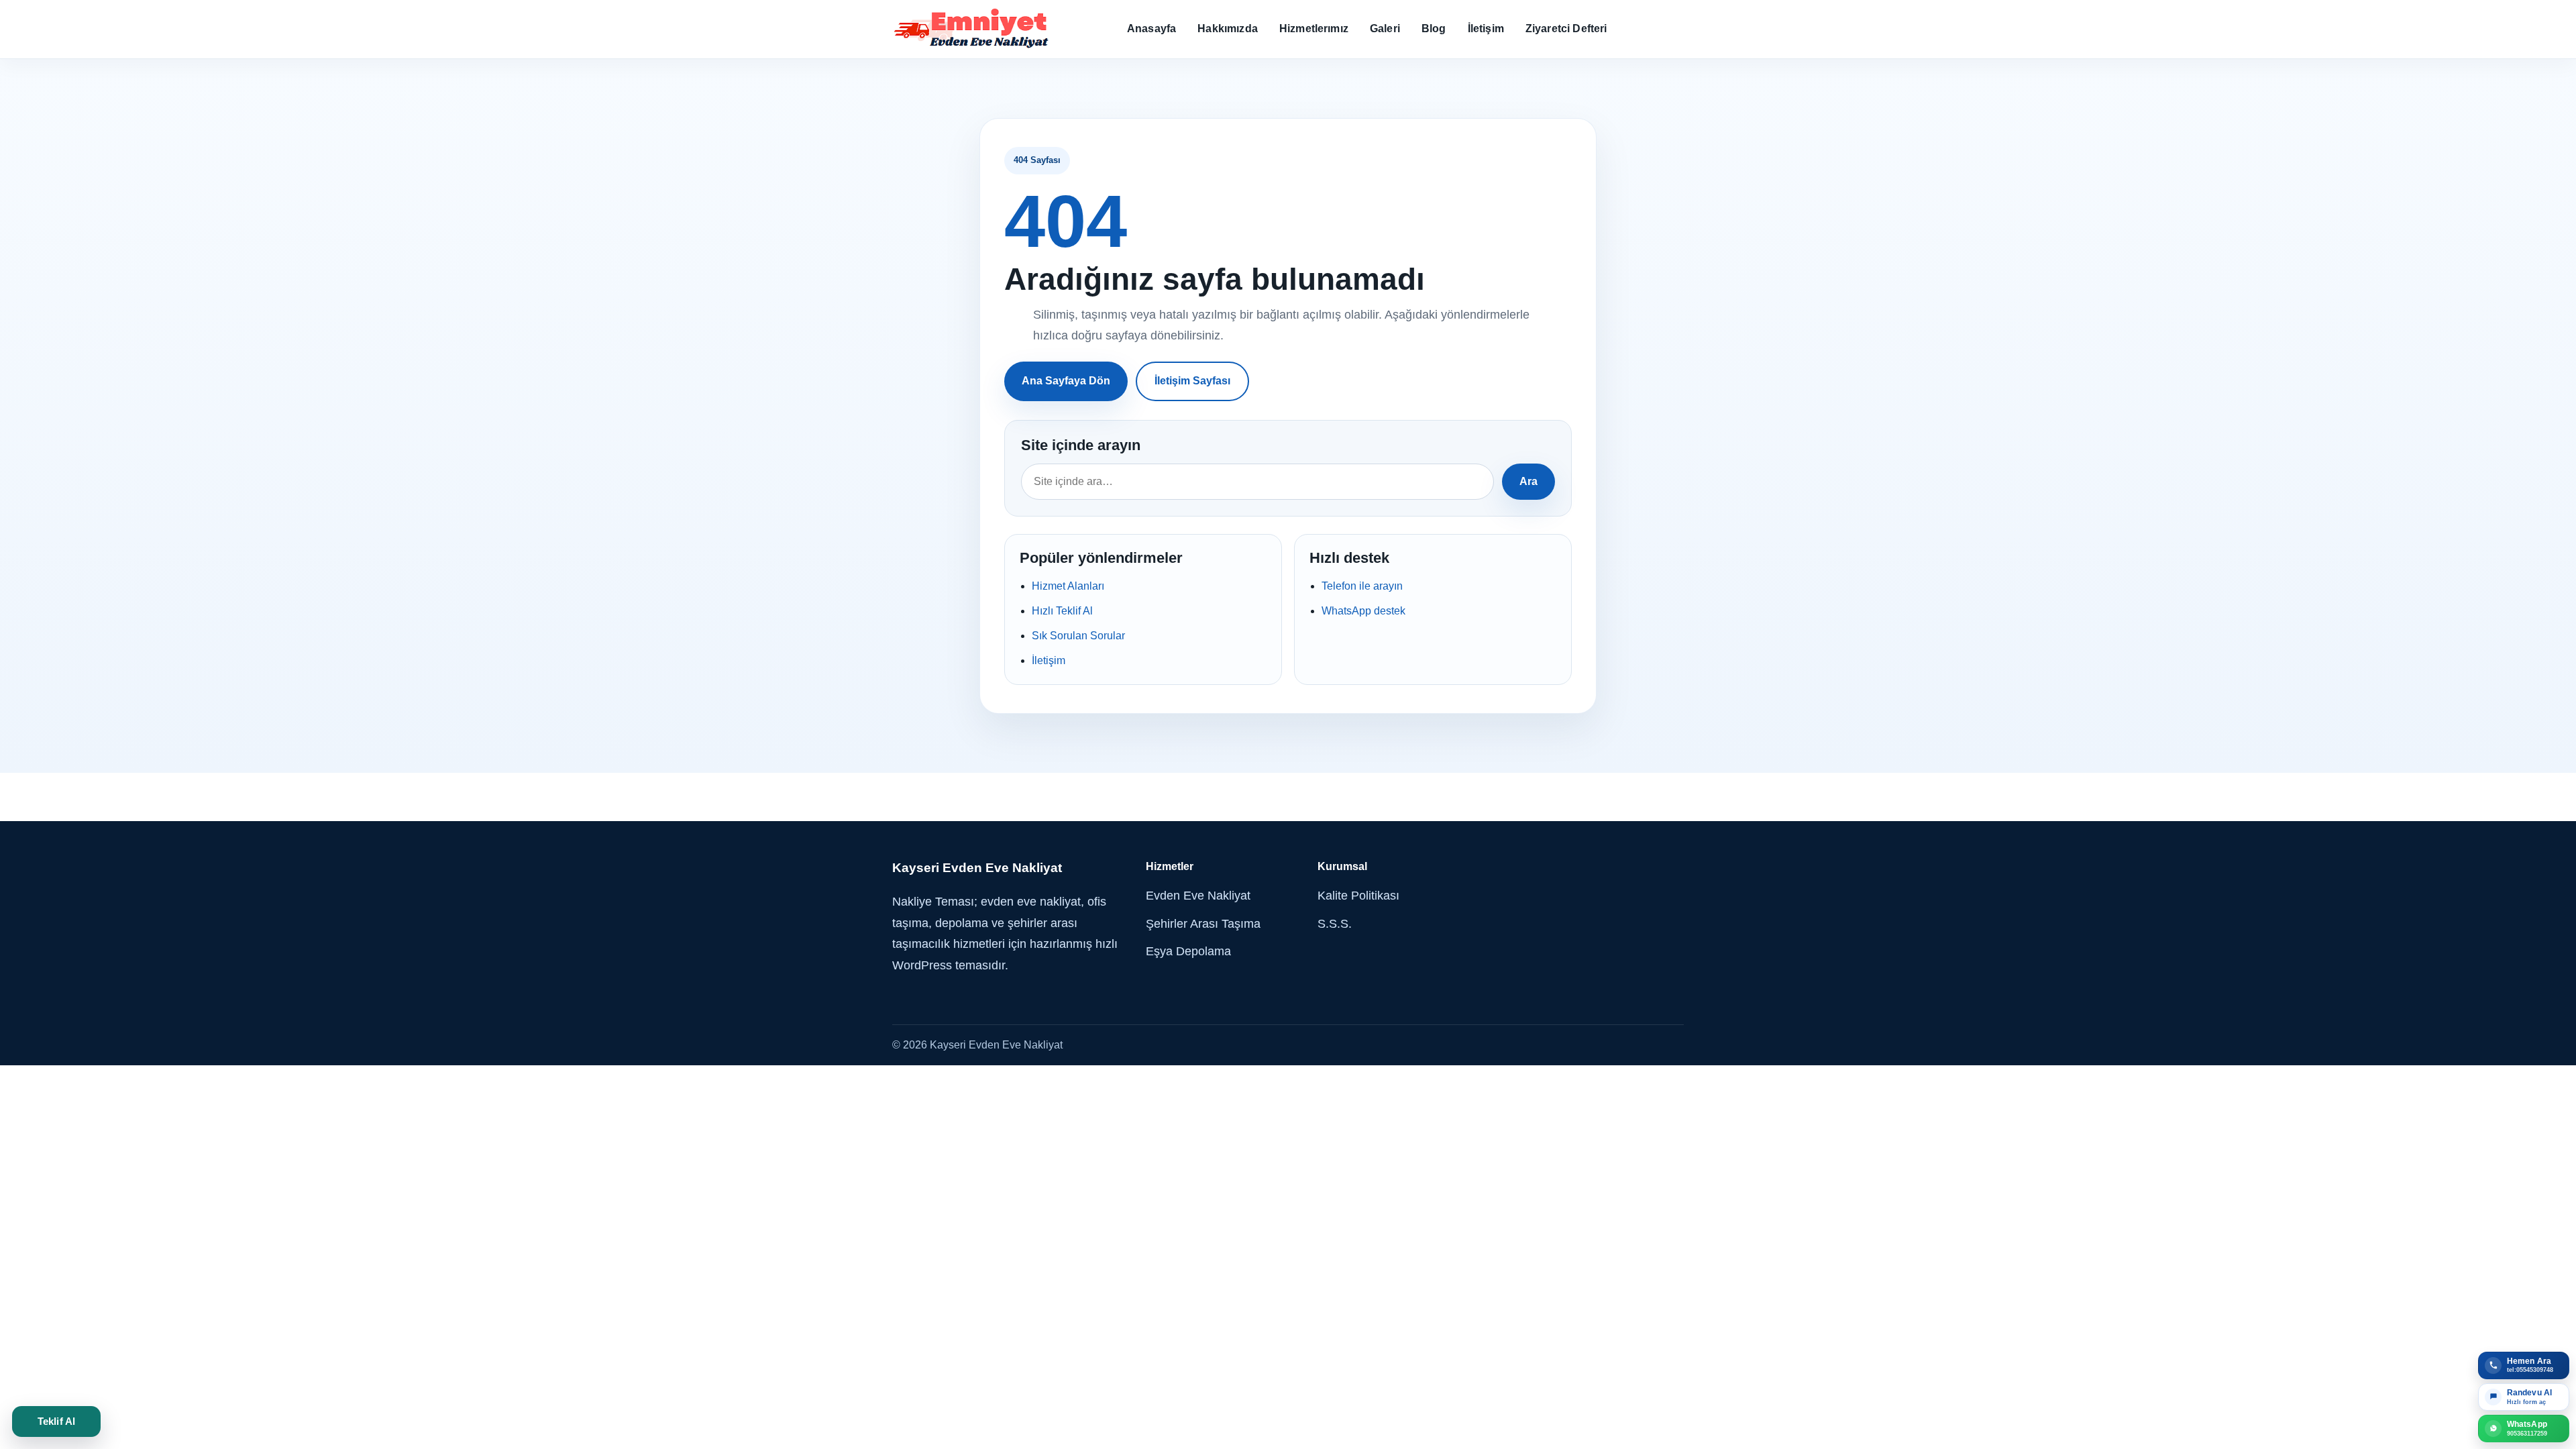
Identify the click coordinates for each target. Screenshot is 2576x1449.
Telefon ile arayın (1362, 586)
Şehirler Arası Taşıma (1203, 924)
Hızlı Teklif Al (1062, 611)
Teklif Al (56, 1421)
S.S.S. (1335, 924)
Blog (1434, 29)
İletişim (1486, 29)
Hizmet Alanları (1068, 586)
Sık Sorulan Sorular (1078, 636)
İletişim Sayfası (1192, 381)
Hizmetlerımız (1314, 29)
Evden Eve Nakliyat (1198, 896)
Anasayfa (1151, 29)
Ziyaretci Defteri (1566, 29)
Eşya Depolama (1188, 951)
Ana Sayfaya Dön (1066, 381)
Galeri (1385, 29)
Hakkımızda (1228, 29)
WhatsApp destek (1363, 611)
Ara (1528, 481)
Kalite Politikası (1358, 896)
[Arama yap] (1257, 482)
